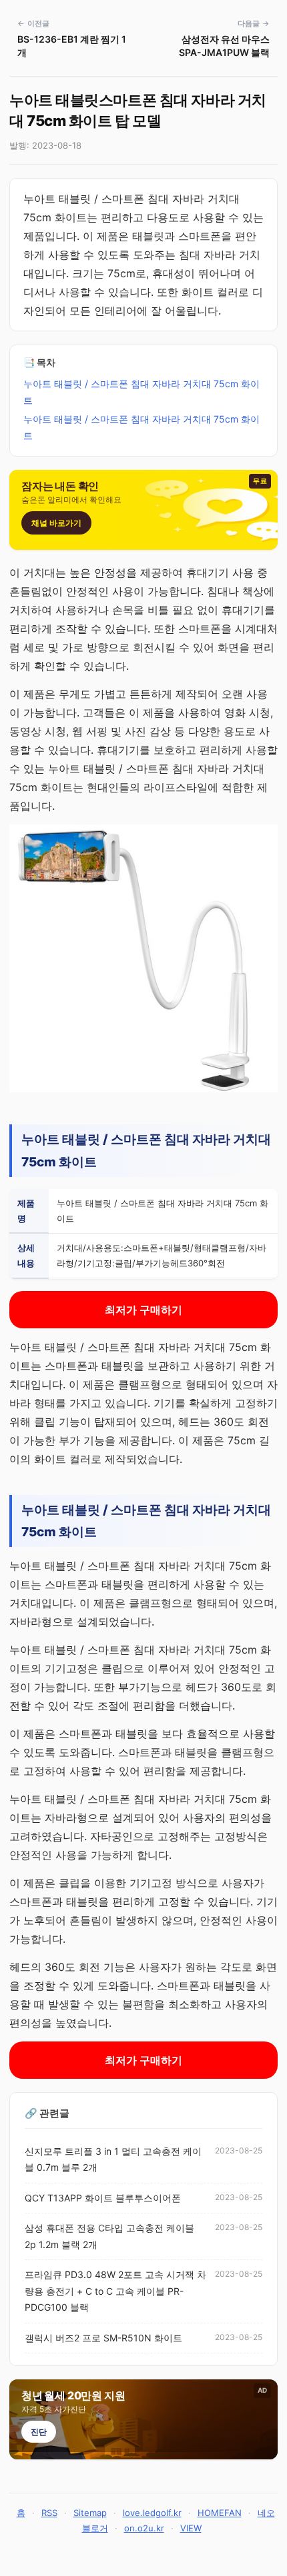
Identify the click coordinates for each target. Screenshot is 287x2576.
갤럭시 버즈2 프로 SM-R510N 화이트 (103, 2338)
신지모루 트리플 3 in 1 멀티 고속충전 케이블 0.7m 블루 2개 (113, 2159)
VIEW (191, 2528)
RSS (49, 2513)
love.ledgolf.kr (152, 2513)
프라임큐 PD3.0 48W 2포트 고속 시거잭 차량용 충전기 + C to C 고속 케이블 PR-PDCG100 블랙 (115, 2291)
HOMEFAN (220, 2513)
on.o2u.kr (144, 2528)
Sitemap (90, 2513)
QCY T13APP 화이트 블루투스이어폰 (103, 2198)
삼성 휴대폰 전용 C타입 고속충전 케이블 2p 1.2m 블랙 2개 (109, 2236)
